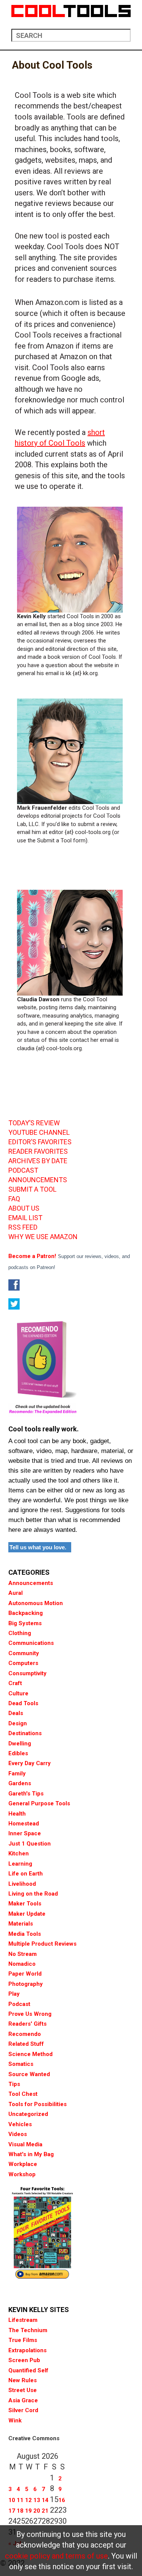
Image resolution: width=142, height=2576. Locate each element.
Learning (20, 1864)
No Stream (23, 1954)
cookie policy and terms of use (56, 2556)
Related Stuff (26, 2044)
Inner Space (25, 1833)
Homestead (24, 1824)
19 (28, 2511)
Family (17, 1773)
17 (12, 2511)
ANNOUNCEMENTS (38, 1180)
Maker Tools (25, 1904)
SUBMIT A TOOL (32, 1189)
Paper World (25, 1974)
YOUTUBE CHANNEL (39, 1132)
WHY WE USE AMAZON (43, 1237)
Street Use (23, 2390)
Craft (15, 1683)
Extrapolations (27, 2350)
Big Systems (25, 1623)
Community (24, 1653)
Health (17, 1814)
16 (62, 2500)
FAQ (14, 1199)
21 (45, 2511)
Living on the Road (33, 1894)
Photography (26, 1984)
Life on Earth (26, 1874)
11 (20, 2500)
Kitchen (19, 1853)
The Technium (28, 2330)
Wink (15, 2420)
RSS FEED (23, 1227)
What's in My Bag (31, 2154)
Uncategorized (28, 2114)
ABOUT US (24, 1208)
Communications (31, 1643)
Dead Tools (23, 1703)
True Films (23, 2340)
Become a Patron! (32, 1256)
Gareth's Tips (26, 1794)
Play (14, 1994)
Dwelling (20, 1744)
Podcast (19, 2004)
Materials (21, 1924)
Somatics (21, 2064)
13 (37, 2500)
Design (18, 1723)
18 (20, 2511)
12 (28, 2500)
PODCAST (23, 1170)
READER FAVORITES (38, 1151)
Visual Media (25, 2144)
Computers (23, 1663)
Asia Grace (23, 2400)
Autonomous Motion (36, 1603)
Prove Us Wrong (30, 2014)
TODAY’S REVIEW (34, 1123)
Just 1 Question (30, 1844)
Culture (18, 1693)
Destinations (25, 1733)
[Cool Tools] (71, 11)
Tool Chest (23, 2094)
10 (12, 2500)
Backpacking (26, 1613)
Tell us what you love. (38, 1547)
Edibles (18, 1753)
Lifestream (23, 2320)
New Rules (23, 2380)
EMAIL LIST (25, 1218)
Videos (18, 2134)
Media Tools (25, 1934)
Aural (16, 1593)
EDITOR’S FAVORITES (40, 1142)
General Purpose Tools (39, 1803)
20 (37, 2511)
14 (45, 2500)
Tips (14, 2084)
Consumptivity (27, 1673)
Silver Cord (23, 2410)
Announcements (31, 1583)
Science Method (30, 2054)
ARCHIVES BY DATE (38, 1161)
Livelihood (22, 1884)
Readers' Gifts (27, 2024)
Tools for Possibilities (37, 2104)
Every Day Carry (30, 1763)
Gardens (20, 1783)
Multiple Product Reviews (42, 1944)
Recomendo (25, 2034)
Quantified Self (28, 2370)
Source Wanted (29, 2074)
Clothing (20, 1633)
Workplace (23, 2164)
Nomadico (22, 1964)
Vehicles (20, 2124)
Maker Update (27, 1914)
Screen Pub (24, 2360)
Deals (16, 1713)
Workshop (22, 2174)
